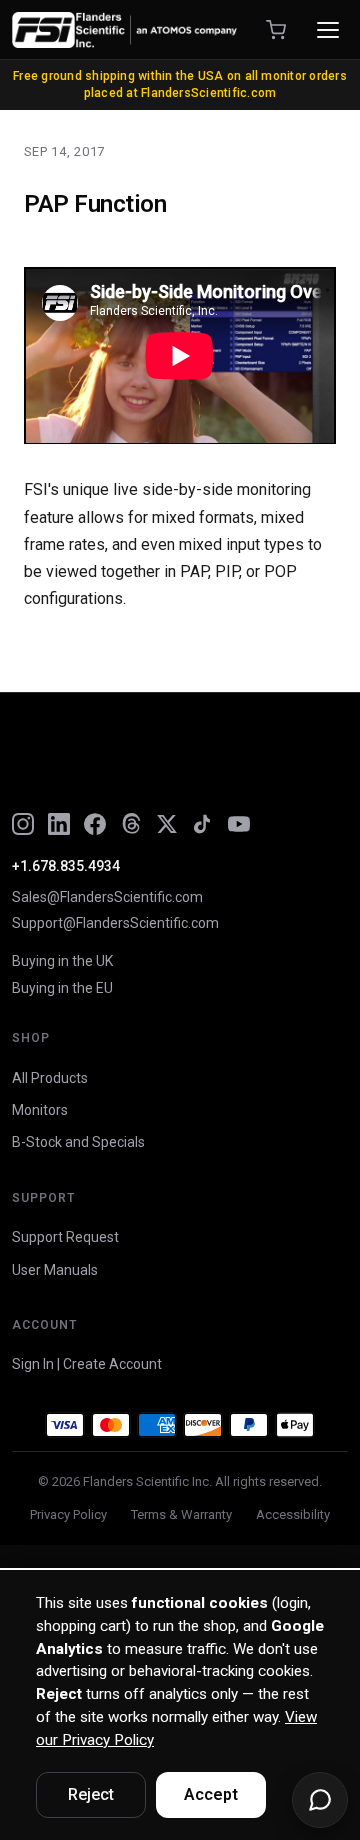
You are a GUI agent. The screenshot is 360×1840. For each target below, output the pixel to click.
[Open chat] (320, 1800)
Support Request (65, 1237)
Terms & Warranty (181, 1514)
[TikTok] (203, 824)
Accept (211, 1794)
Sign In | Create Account (87, 1364)
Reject (91, 1794)
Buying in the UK (62, 961)
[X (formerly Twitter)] (167, 824)
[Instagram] (23, 824)
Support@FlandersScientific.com (115, 923)
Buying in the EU (62, 988)
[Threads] (131, 824)
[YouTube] (239, 824)
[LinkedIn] (59, 824)
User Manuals (55, 1270)
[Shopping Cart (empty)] (276, 30)
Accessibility (293, 1514)
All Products (50, 1078)
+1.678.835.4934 (66, 866)
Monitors (40, 1110)
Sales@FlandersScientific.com (107, 897)
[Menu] (328, 30)
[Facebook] (95, 824)
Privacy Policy (68, 1514)
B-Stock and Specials (78, 1142)
